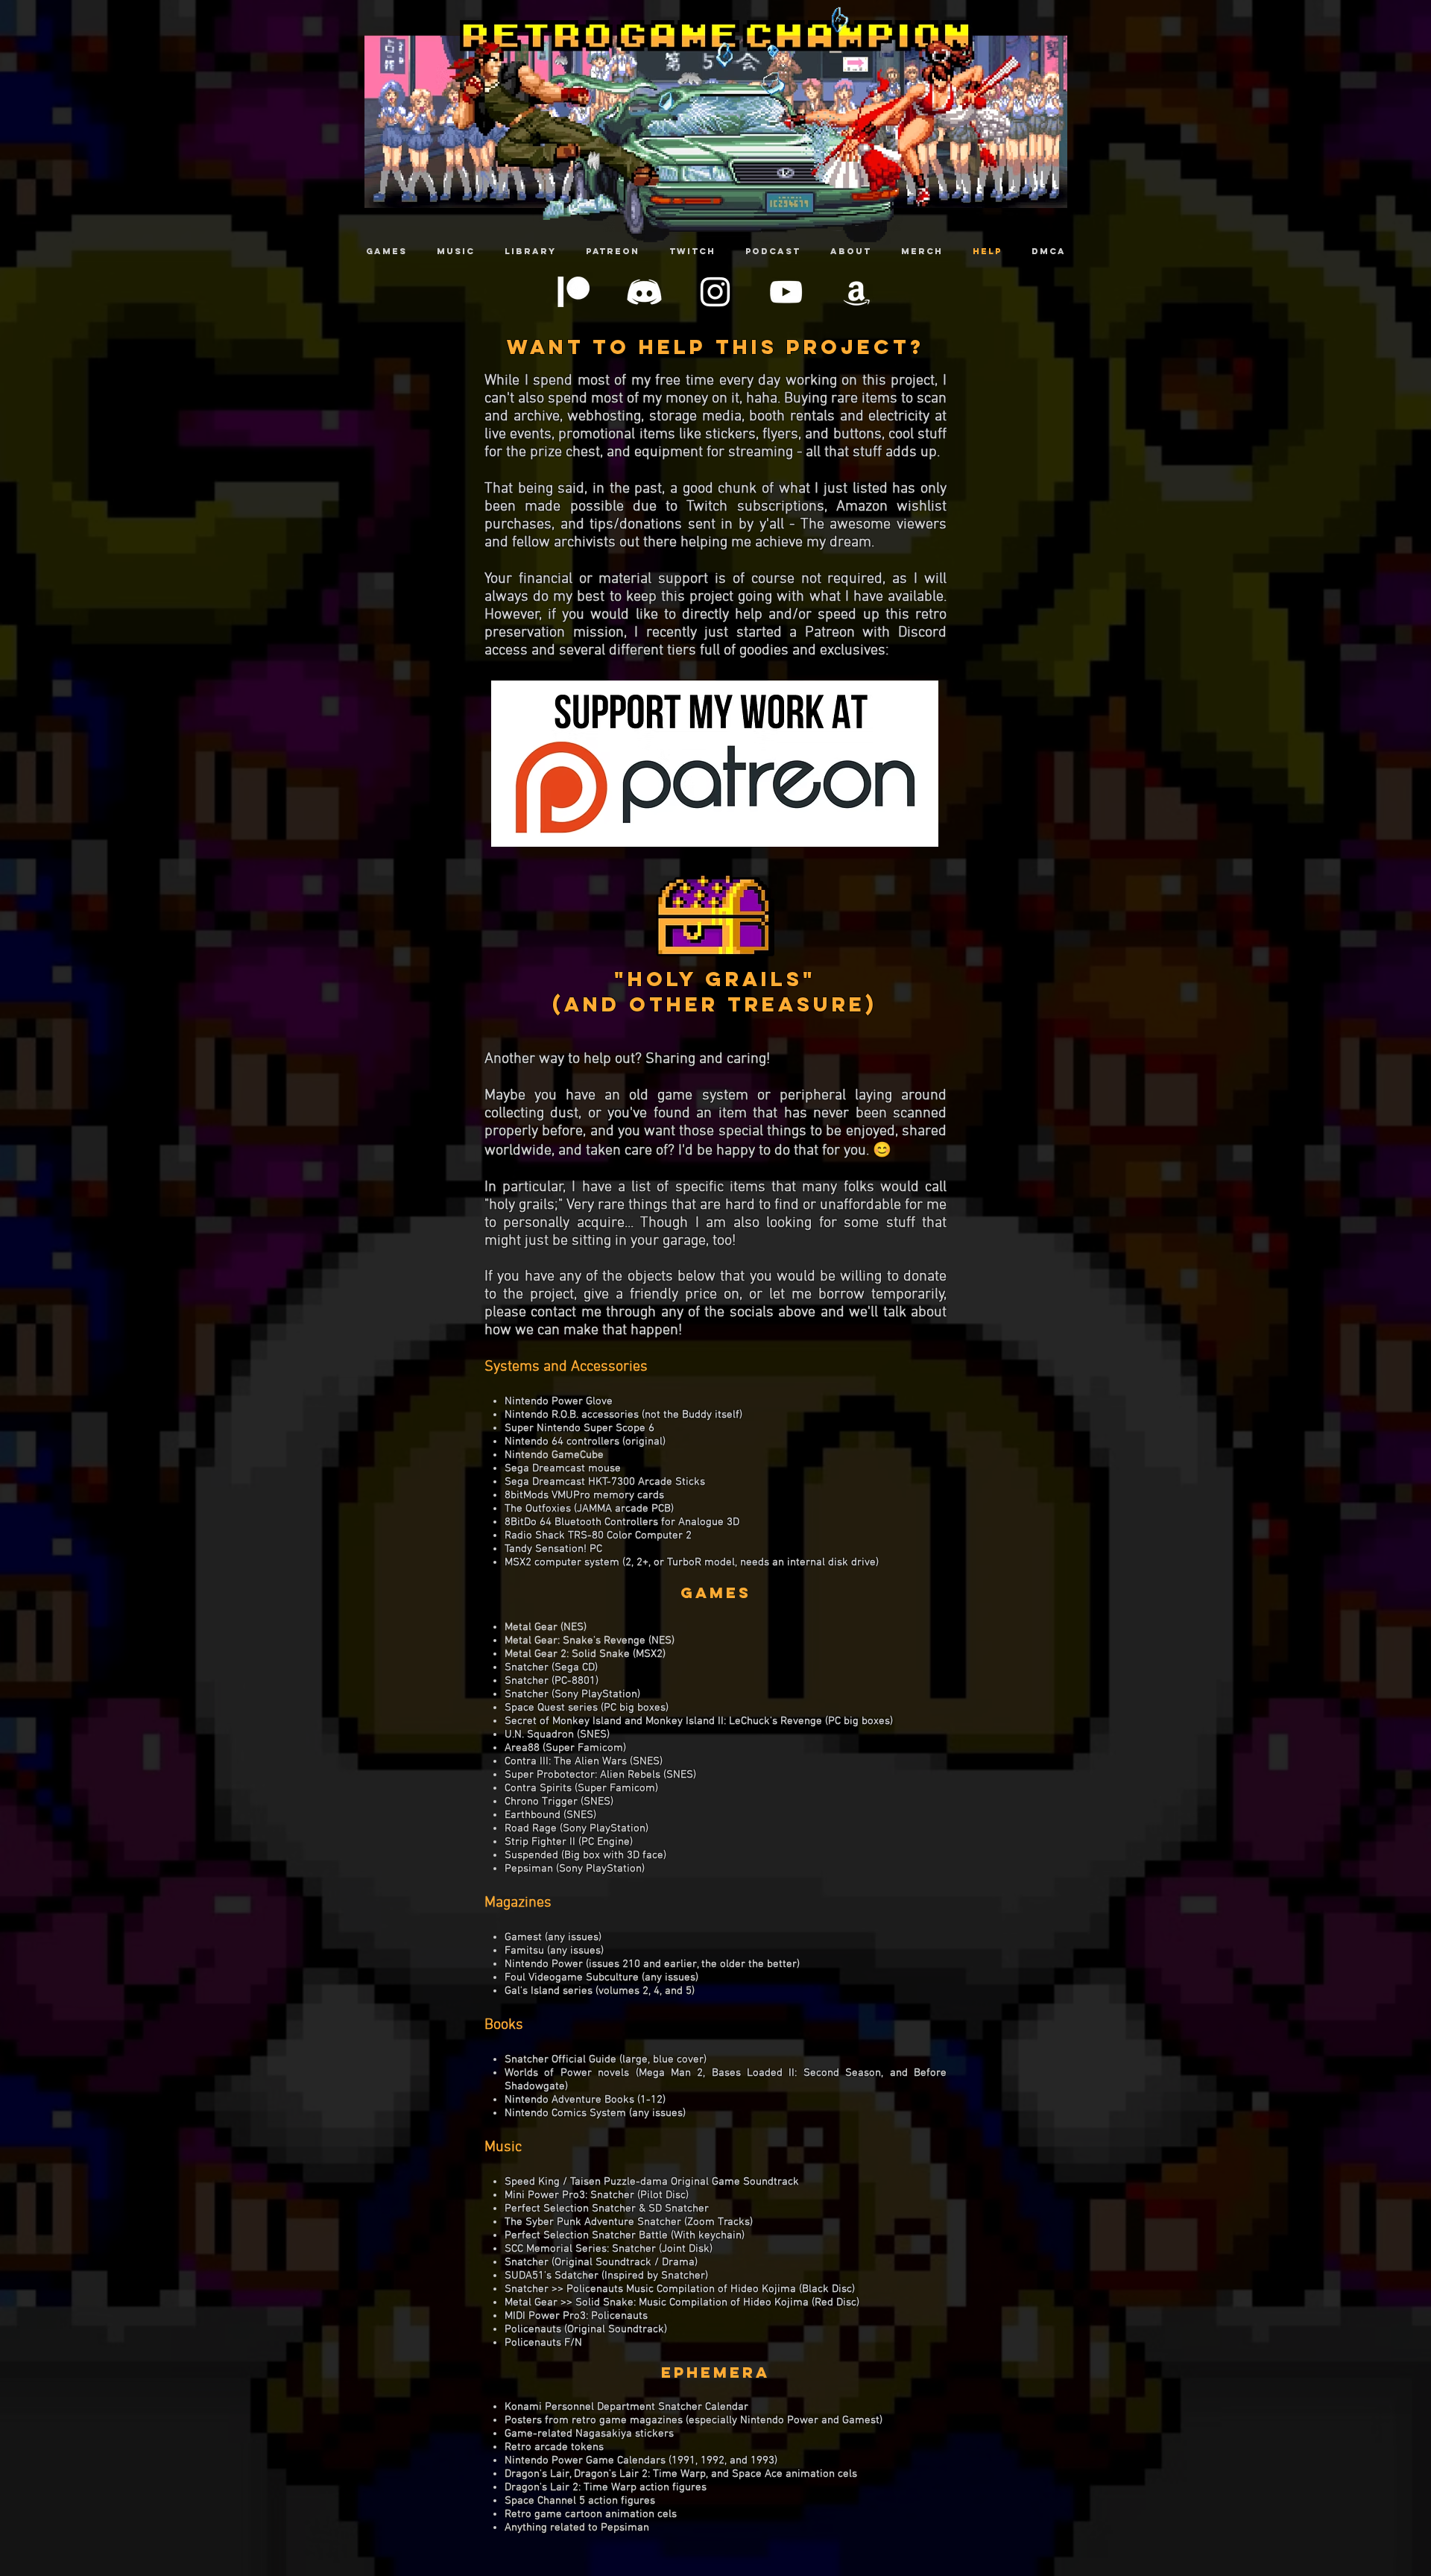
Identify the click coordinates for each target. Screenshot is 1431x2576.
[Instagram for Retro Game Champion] (715, 292)
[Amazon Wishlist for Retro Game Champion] (857, 292)
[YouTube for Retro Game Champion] (786, 292)
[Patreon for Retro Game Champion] (574, 292)
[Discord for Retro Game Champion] (644, 292)
